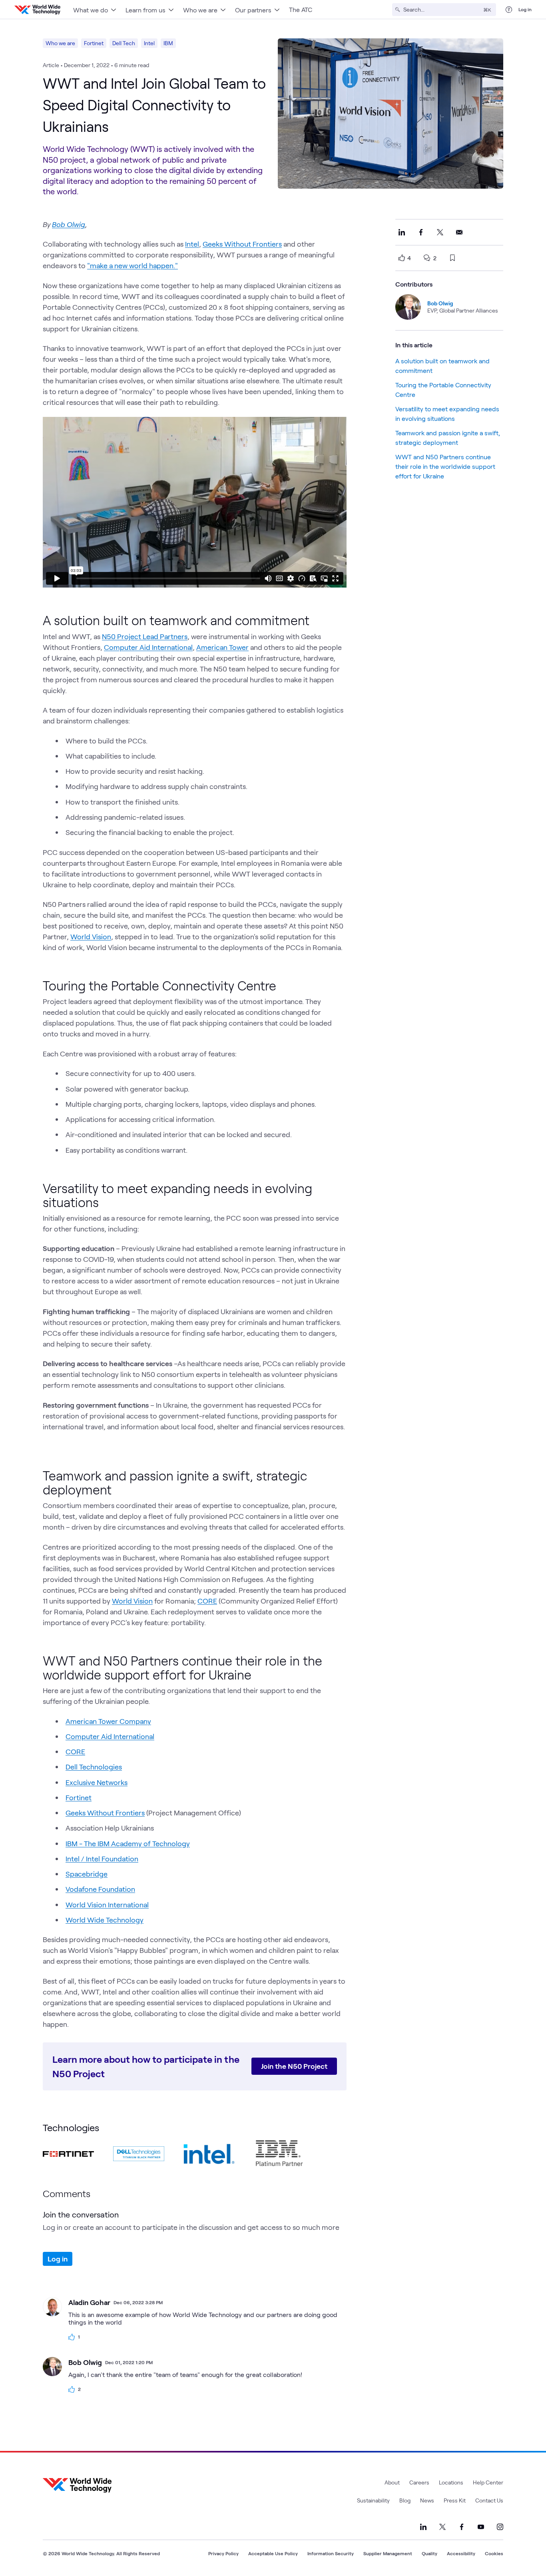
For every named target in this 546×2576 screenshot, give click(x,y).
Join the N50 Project (294, 2066)
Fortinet (94, 43)
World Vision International (107, 1905)
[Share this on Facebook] (421, 232)
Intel (149, 43)
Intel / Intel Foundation (102, 1859)
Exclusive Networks (97, 1782)
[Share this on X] (440, 232)
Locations (451, 2482)
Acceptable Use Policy (273, 2553)
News (427, 2500)
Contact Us (489, 2500)
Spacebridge (87, 1874)
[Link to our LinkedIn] (423, 2527)
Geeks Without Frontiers (242, 244)
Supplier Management (388, 2553)
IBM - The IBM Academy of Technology (128, 1843)
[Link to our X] (442, 2527)
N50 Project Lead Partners (145, 636)
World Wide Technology (105, 1920)
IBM (168, 43)
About (392, 2482)
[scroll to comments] (427, 258)
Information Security (331, 2553)
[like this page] (402, 258)
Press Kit (455, 2500)
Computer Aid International (148, 647)
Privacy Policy (223, 2553)
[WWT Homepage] (37, 10)
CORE (207, 1601)
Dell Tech (124, 43)
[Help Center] (509, 10)
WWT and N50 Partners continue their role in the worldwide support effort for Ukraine (445, 466)
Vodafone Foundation (100, 1889)
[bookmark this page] (452, 258)
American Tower (222, 647)
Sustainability (373, 2500)
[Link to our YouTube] (481, 2527)
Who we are (60, 43)
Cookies (494, 2553)
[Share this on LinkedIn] (402, 232)
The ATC (301, 9)
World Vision (91, 936)
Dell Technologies (94, 1767)
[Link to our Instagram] (500, 2527)
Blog (405, 2500)
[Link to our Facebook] (462, 2527)
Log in (525, 9)
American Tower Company (108, 1721)
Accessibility (461, 2553)
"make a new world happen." (133, 265)
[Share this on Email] (459, 232)
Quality (429, 2553)
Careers (419, 2482)
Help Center (488, 2482)
